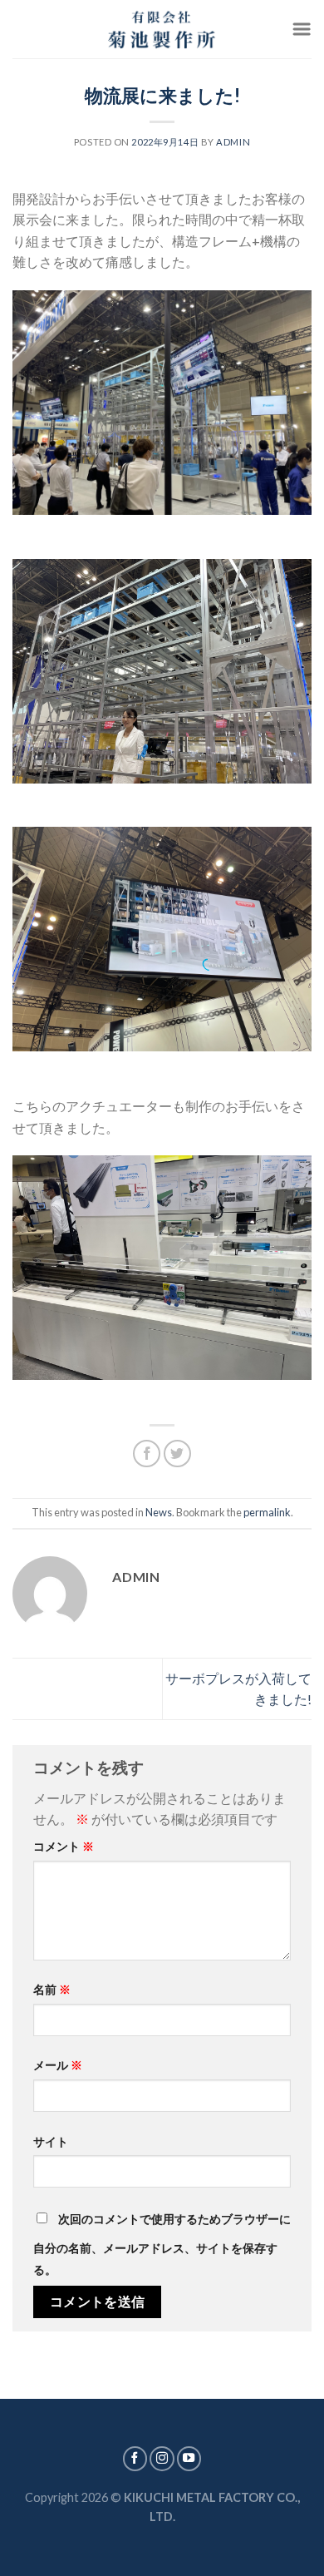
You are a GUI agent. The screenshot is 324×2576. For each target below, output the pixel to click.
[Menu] (302, 29)
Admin (233, 142)
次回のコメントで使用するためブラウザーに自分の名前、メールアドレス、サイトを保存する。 (162, 2244)
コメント (64, 1846)
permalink (267, 1512)
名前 (52, 1989)
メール (58, 2065)
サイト (51, 2141)
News (159, 1512)
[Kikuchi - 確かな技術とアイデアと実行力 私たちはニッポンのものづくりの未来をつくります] (162, 29)
